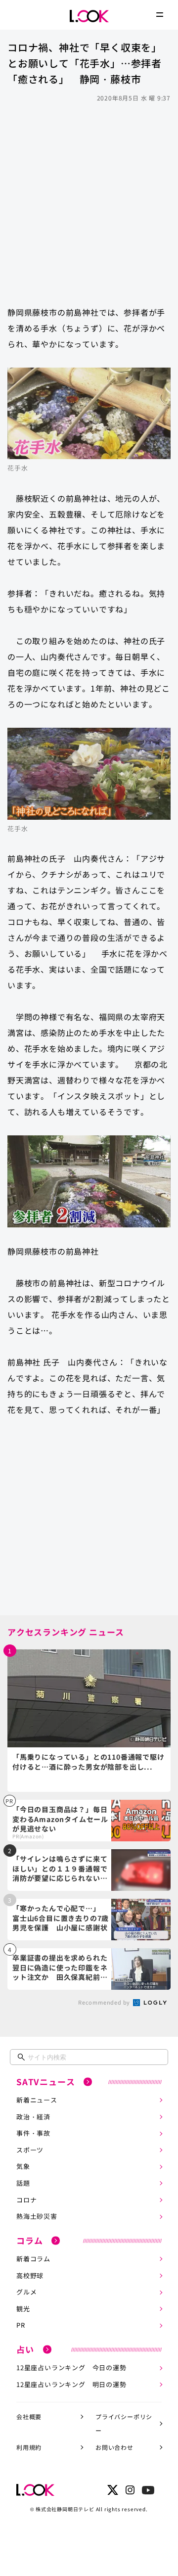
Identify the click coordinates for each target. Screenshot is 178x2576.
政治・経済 (33, 2117)
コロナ (26, 2200)
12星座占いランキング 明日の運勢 (71, 2384)
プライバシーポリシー (124, 2424)
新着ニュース (37, 2100)
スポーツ (30, 2150)
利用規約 (29, 2447)
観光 (23, 2309)
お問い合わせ (114, 2447)
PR (21, 2325)
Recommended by (105, 2002)
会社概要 (29, 2416)
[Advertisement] (89, 199)
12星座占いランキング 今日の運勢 (71, 2367)
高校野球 (30, 2275)
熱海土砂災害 (37, 2216)
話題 (23, 2183)
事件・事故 (33, 2133)
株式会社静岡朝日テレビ (65, 2509)
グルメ (26, 2292)
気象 (23, 2166)
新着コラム (33, 2259)
